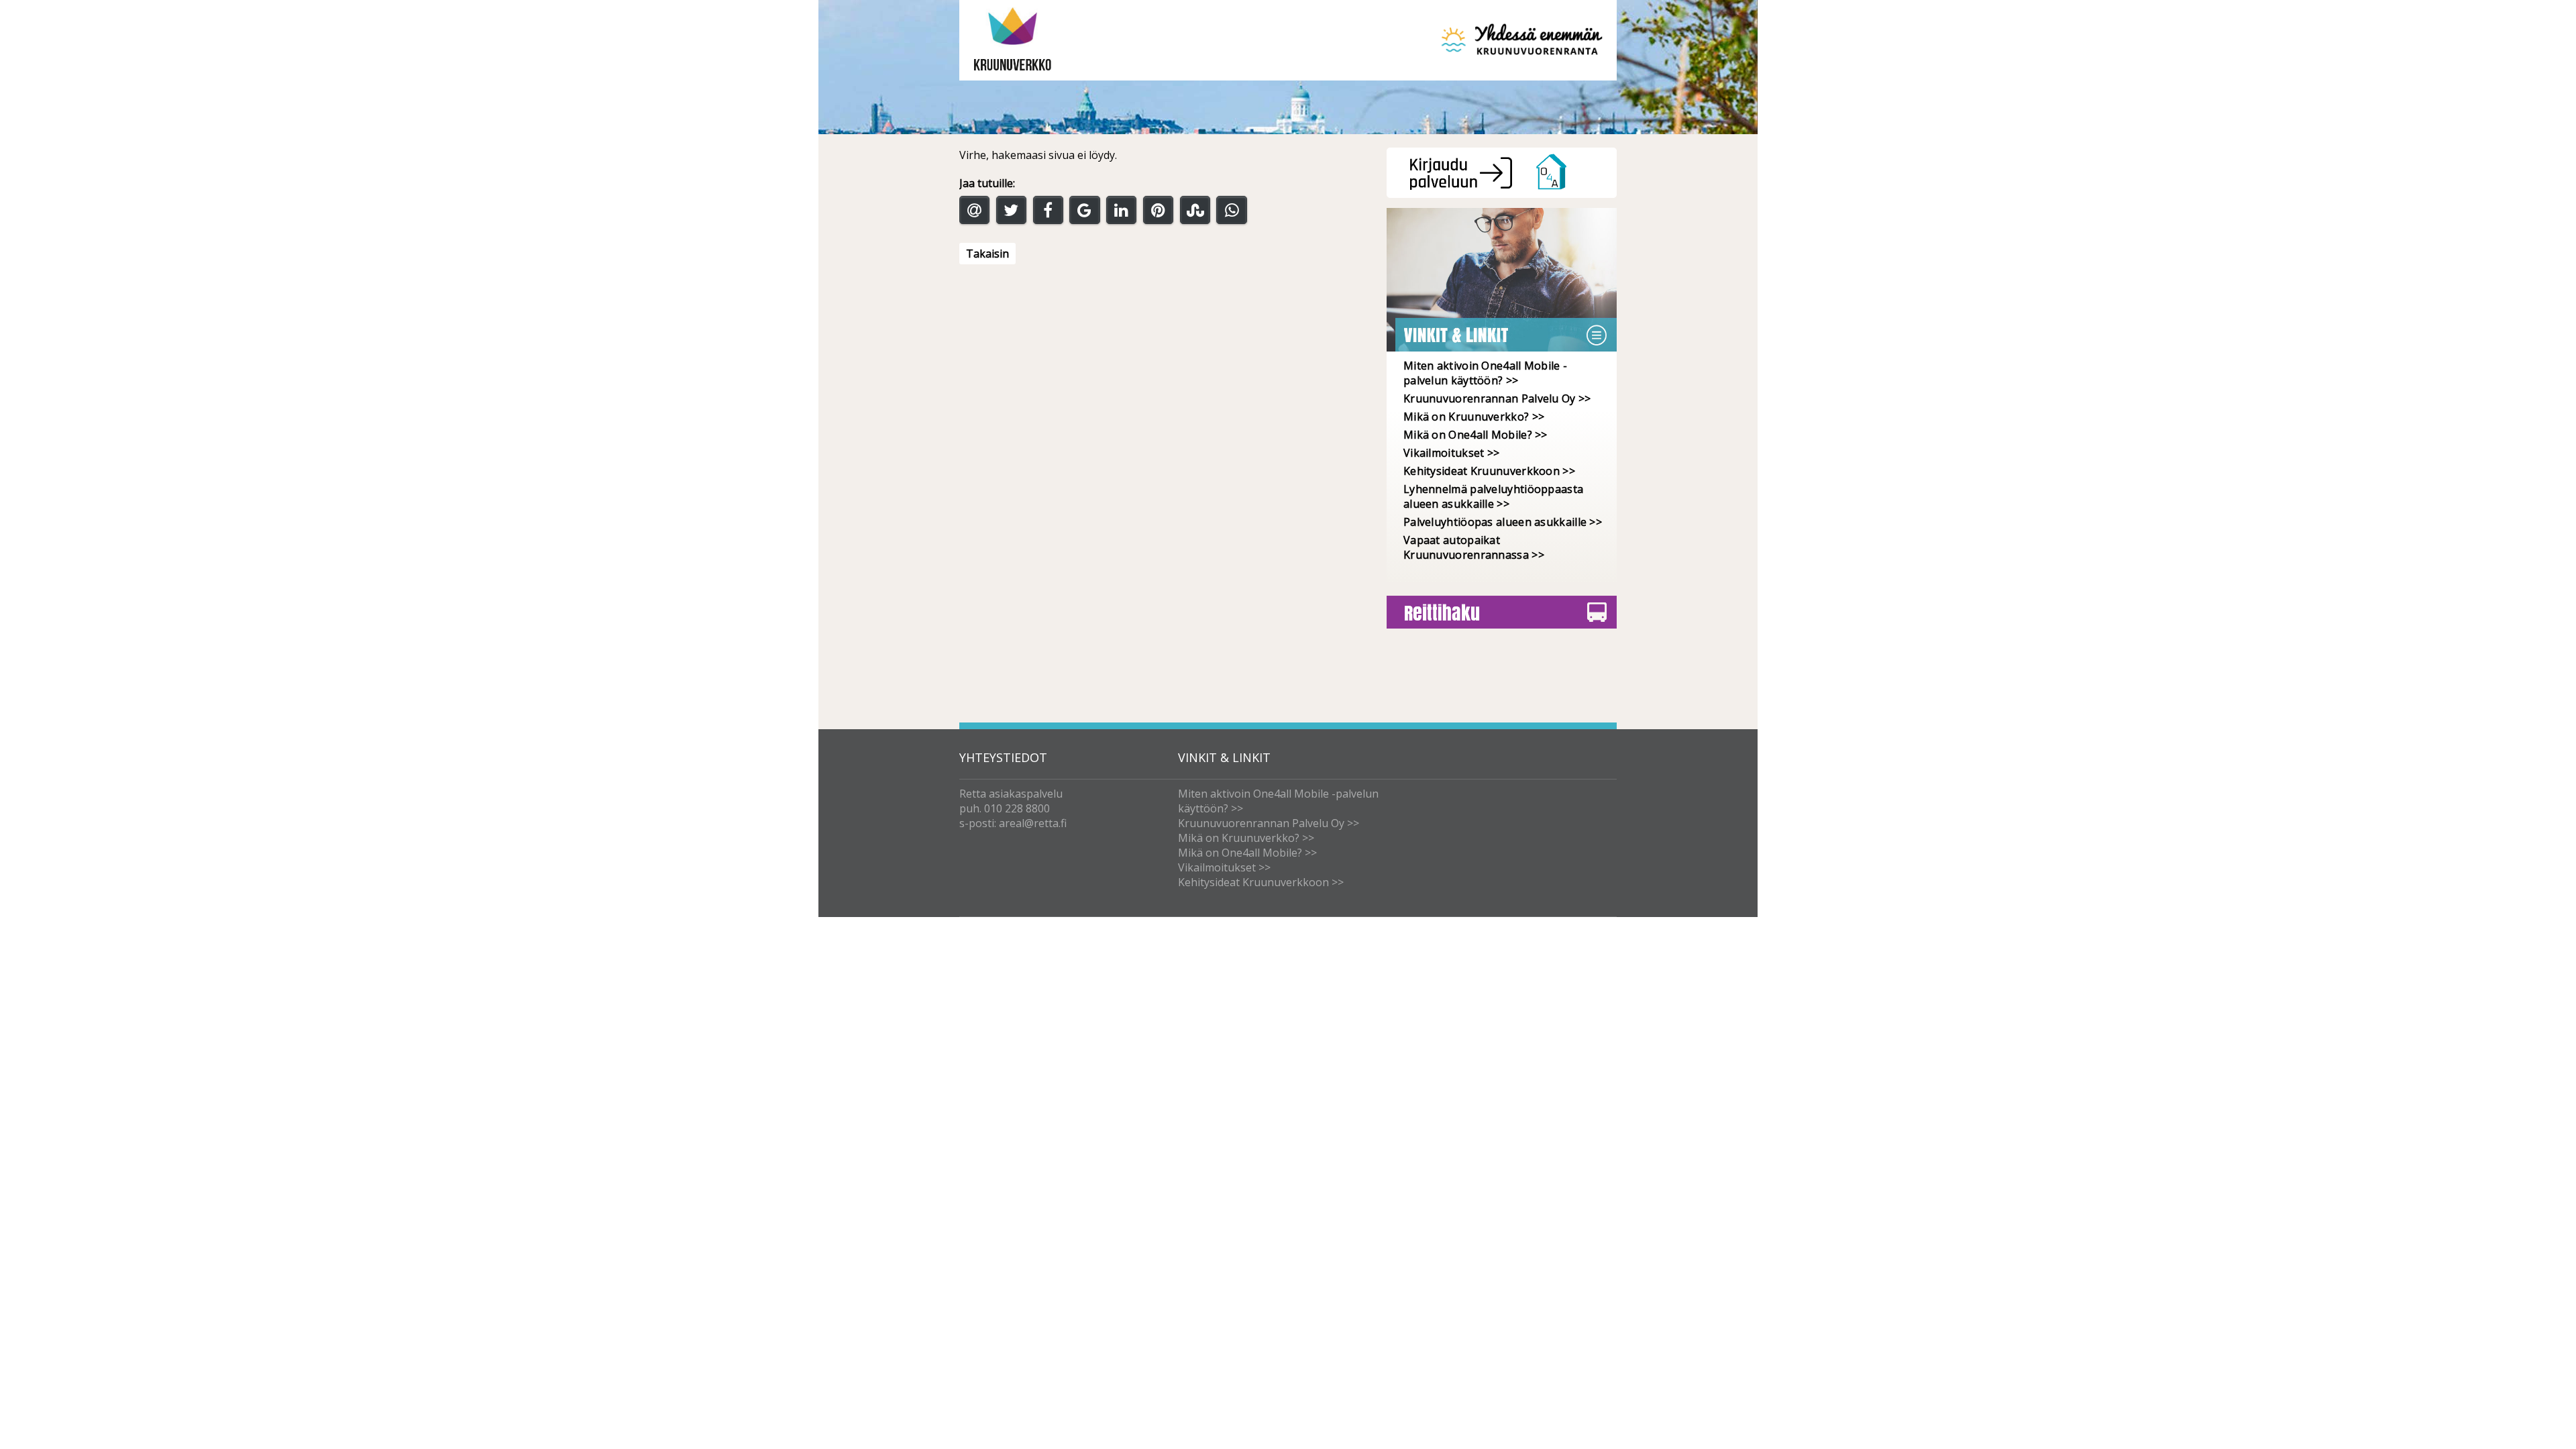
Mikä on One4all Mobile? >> (1475, 435)
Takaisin (987, 254)
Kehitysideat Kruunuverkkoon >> (1489, 471)
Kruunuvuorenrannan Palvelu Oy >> (1497, 398)
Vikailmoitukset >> (1451, 453)
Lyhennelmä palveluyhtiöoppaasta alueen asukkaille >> (1493, 496)
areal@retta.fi (1033, 823)
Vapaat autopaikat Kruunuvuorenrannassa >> (1474, 547)
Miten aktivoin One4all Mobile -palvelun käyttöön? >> (1485, 373)
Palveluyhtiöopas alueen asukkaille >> (1503, 522)
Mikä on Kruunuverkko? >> (1474, 417)
